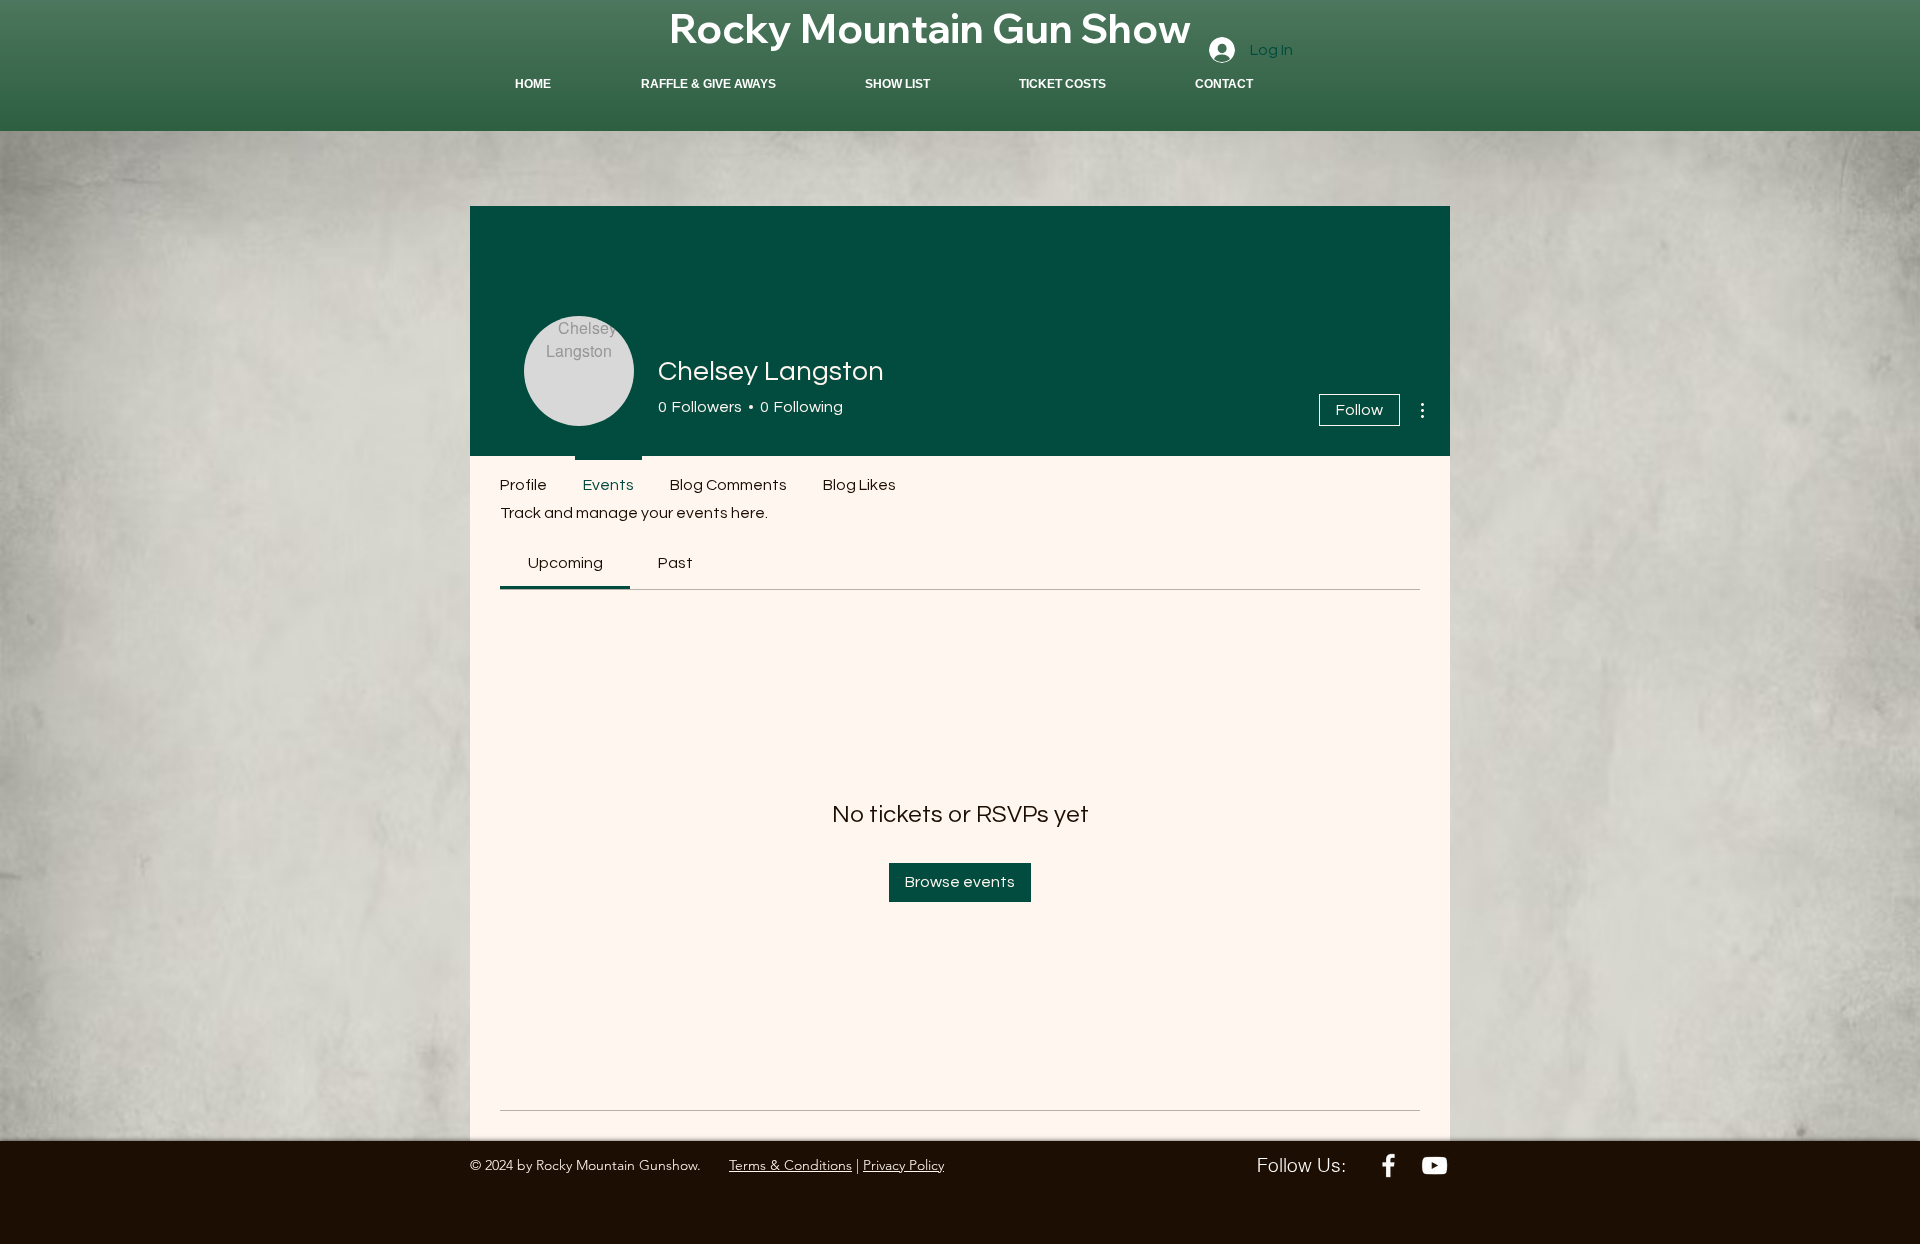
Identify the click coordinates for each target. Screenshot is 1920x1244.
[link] (565, 563)
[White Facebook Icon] (1388, 1165)
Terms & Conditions (790, 1165)
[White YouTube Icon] (1434, 1165)
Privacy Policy (903, 1165)
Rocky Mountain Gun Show (930, 28)
